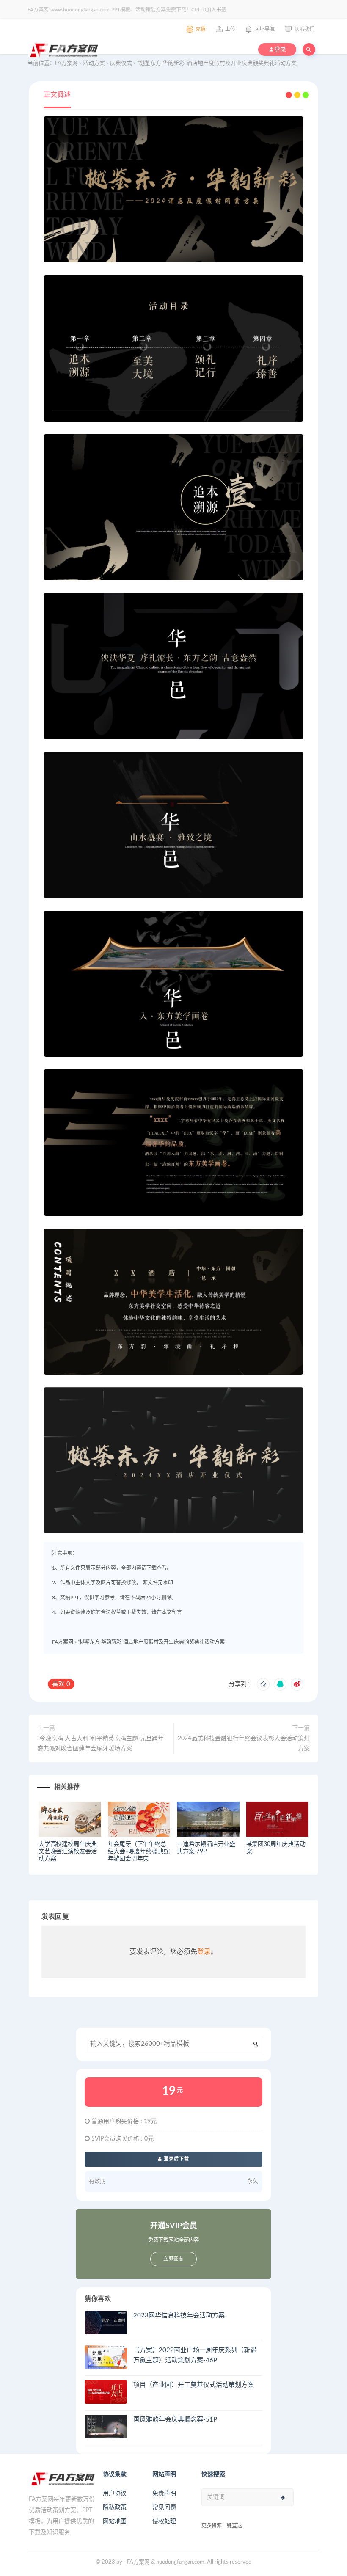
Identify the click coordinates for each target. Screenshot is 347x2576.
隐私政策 (115, 2507)
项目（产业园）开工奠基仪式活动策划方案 (194, 2385)
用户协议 (115, 2493)
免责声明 (164, 2493)
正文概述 (57, 95)
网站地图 (115, 2521)
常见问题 (164, 2507)
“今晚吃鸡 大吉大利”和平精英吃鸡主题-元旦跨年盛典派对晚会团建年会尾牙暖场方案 (101, 1744)
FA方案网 (63, 1642)
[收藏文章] (263, 1684)
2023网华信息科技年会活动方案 (179, 2316)
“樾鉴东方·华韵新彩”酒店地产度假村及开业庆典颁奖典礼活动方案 (151, 1642)
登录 (204, 1952)
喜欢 (61, 1684)
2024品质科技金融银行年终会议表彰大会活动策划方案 (244, 1744)
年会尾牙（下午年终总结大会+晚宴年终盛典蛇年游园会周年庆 (139, 1851)
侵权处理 (164, 2521)
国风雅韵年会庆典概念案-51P (175, 2420)
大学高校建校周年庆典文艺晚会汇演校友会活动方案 (68, 1851)
